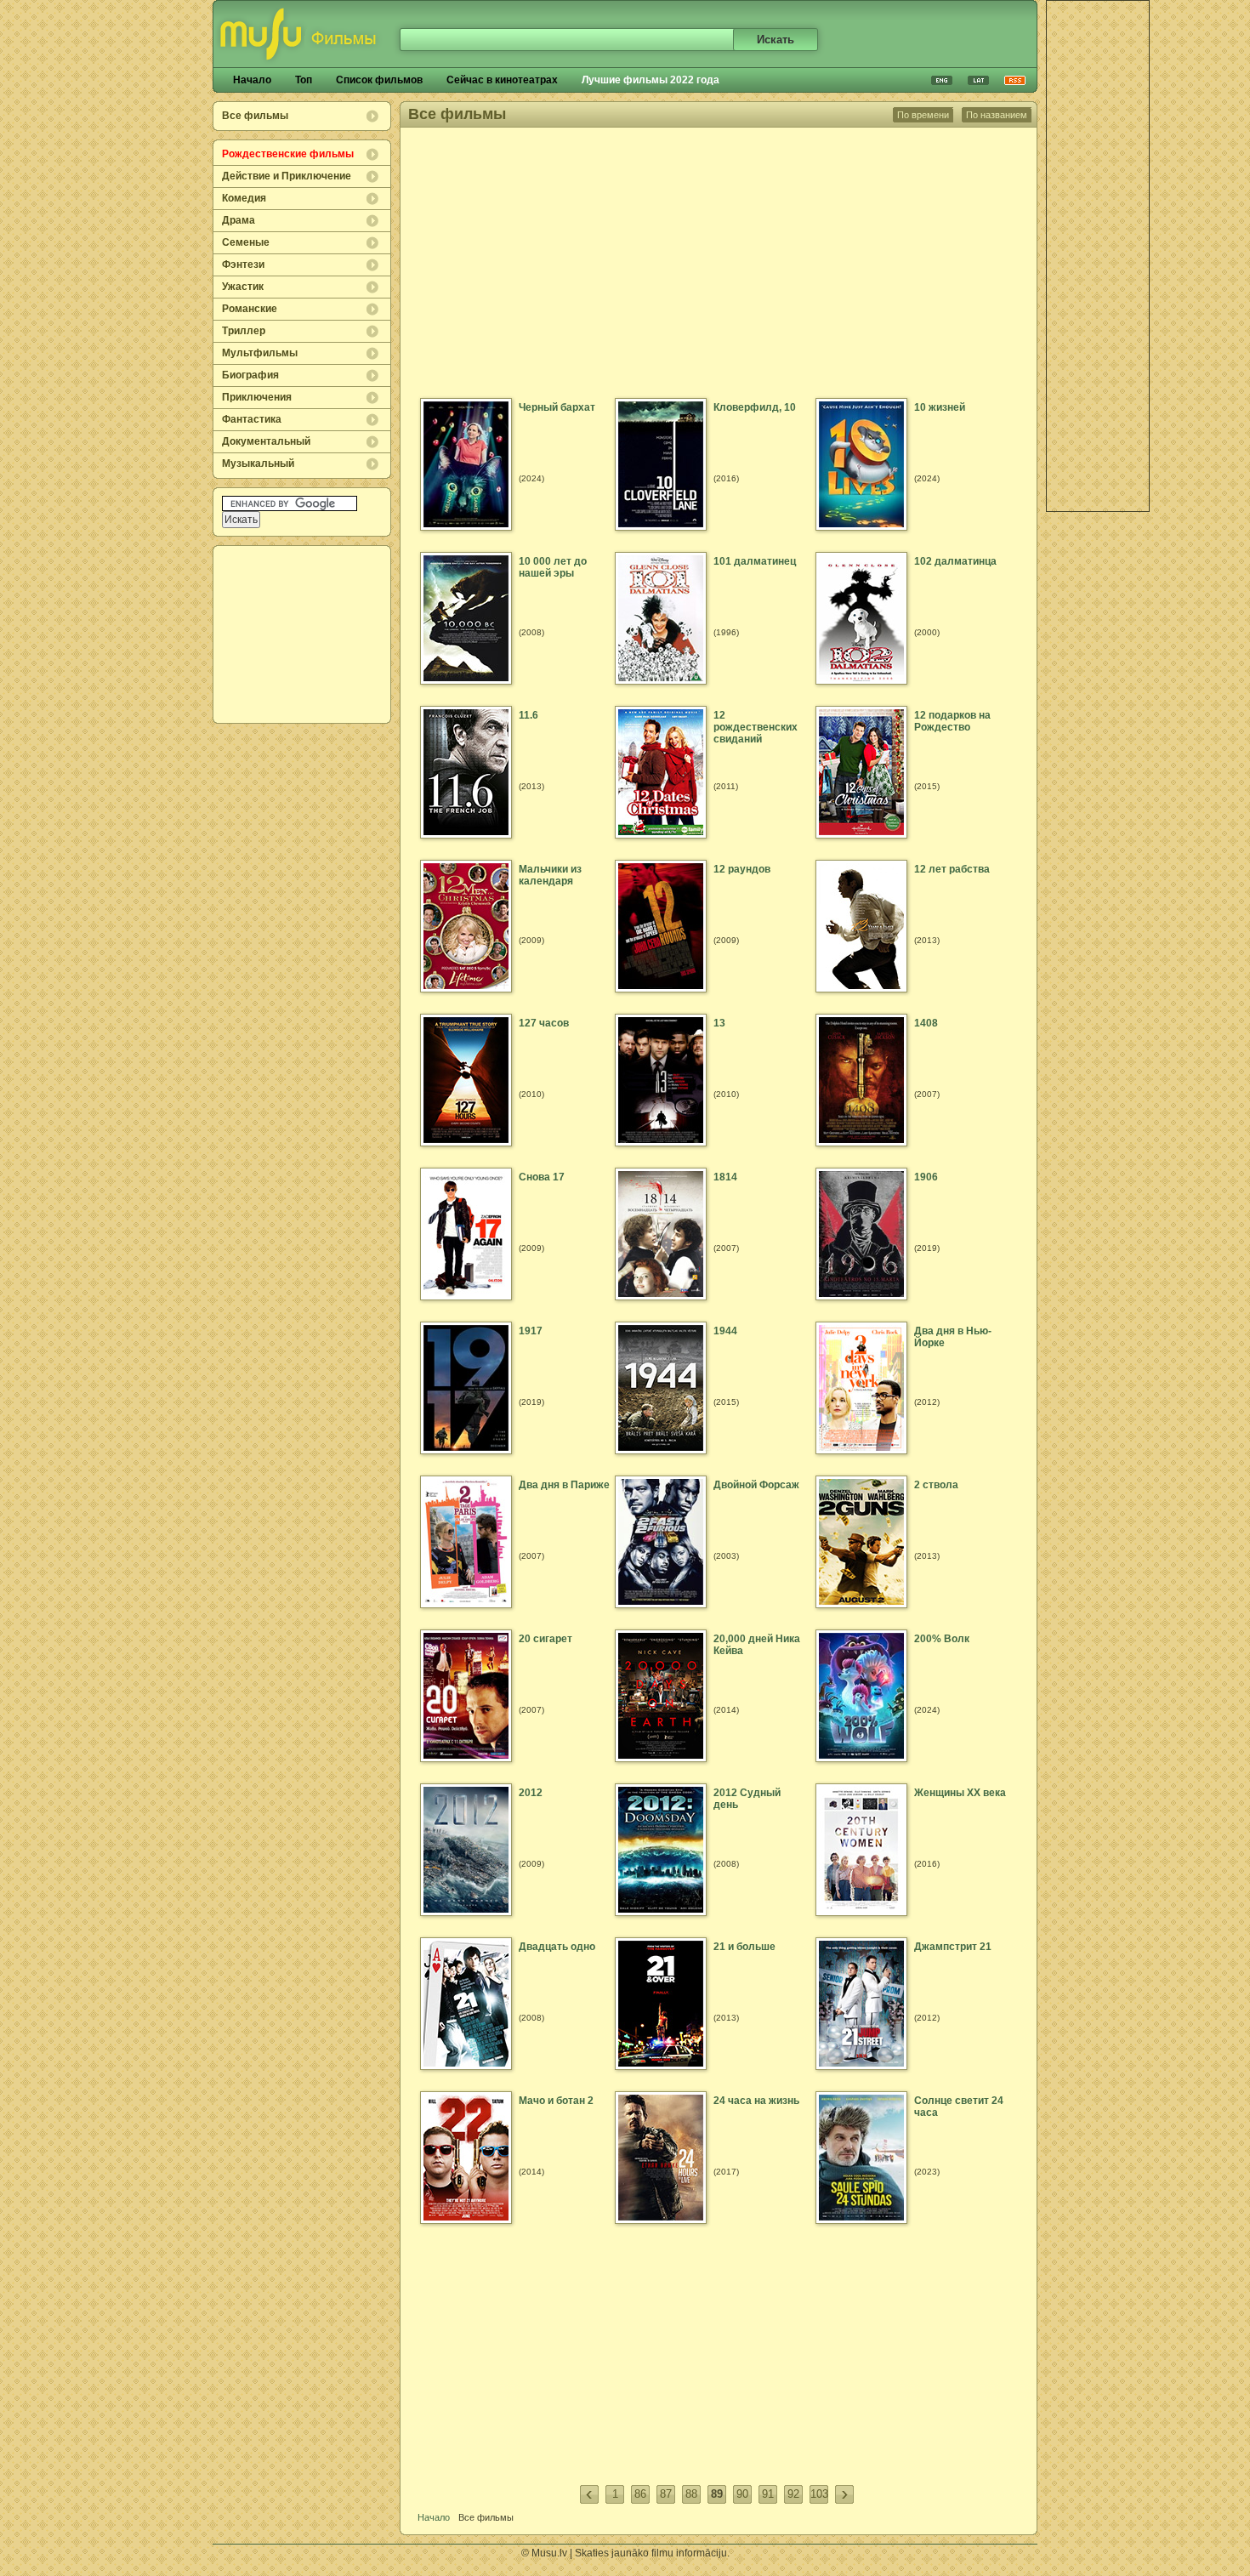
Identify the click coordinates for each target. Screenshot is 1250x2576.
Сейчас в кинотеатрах (502, 80)
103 (819, 2494)
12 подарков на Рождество (952, 721)
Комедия (244, 198)
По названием (997, 115)
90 (742, 2494)
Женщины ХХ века (960, 1793)
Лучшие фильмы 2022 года (651, 80)
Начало (252, 80)
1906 (926, 1177)
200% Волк (942, 1639)
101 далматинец (755, 561)
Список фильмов (379, 80)
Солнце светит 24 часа (959, 2107)
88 (691, 2494)
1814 (725, 1177)
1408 (926, 1023)
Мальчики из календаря (550, 875)
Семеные (246, 242)
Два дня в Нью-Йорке (953, 1337)
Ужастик (243, 287)
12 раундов (742, 869)
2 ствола (936, 1485)
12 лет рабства (952, 869)
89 (717, 2494)
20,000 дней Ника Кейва (757, 1645)
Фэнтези (243, 264)
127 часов (544, 1023)
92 (793, 2494)
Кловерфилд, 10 (755, 407)
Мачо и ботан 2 (556, 2101)
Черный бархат (557, 407)
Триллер (244, 331)
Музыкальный (258, 463)
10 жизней (940, 407)
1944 (725, 1331)
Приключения (257, 397)
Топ (304, 80)
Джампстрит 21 (953, 1947)
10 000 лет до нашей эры (553, 567)
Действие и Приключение (287, 176)
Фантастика (252, 419)
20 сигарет (545, 1639)
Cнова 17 (542, 1177)
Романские (250, 309)
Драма (239, 220)
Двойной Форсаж (756, 1485)
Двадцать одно (557, 1947)
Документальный (266, 441)
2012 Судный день (747, 1799)
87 (666, 2494)
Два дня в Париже (564, 1485)
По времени (923, 115)
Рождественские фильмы (288, 154)
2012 (531, 1793)
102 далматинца (955, 561)
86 (640, 2494)
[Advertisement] (303, 634)
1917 (531, 1331)
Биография (250, 375)
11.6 (528, 715)
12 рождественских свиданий (756, 727)
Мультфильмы (260, 353)
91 (768, 2494)
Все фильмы (255, 116)
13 (719, 1023)
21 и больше (744, 1947)
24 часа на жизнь (756, 2101)
